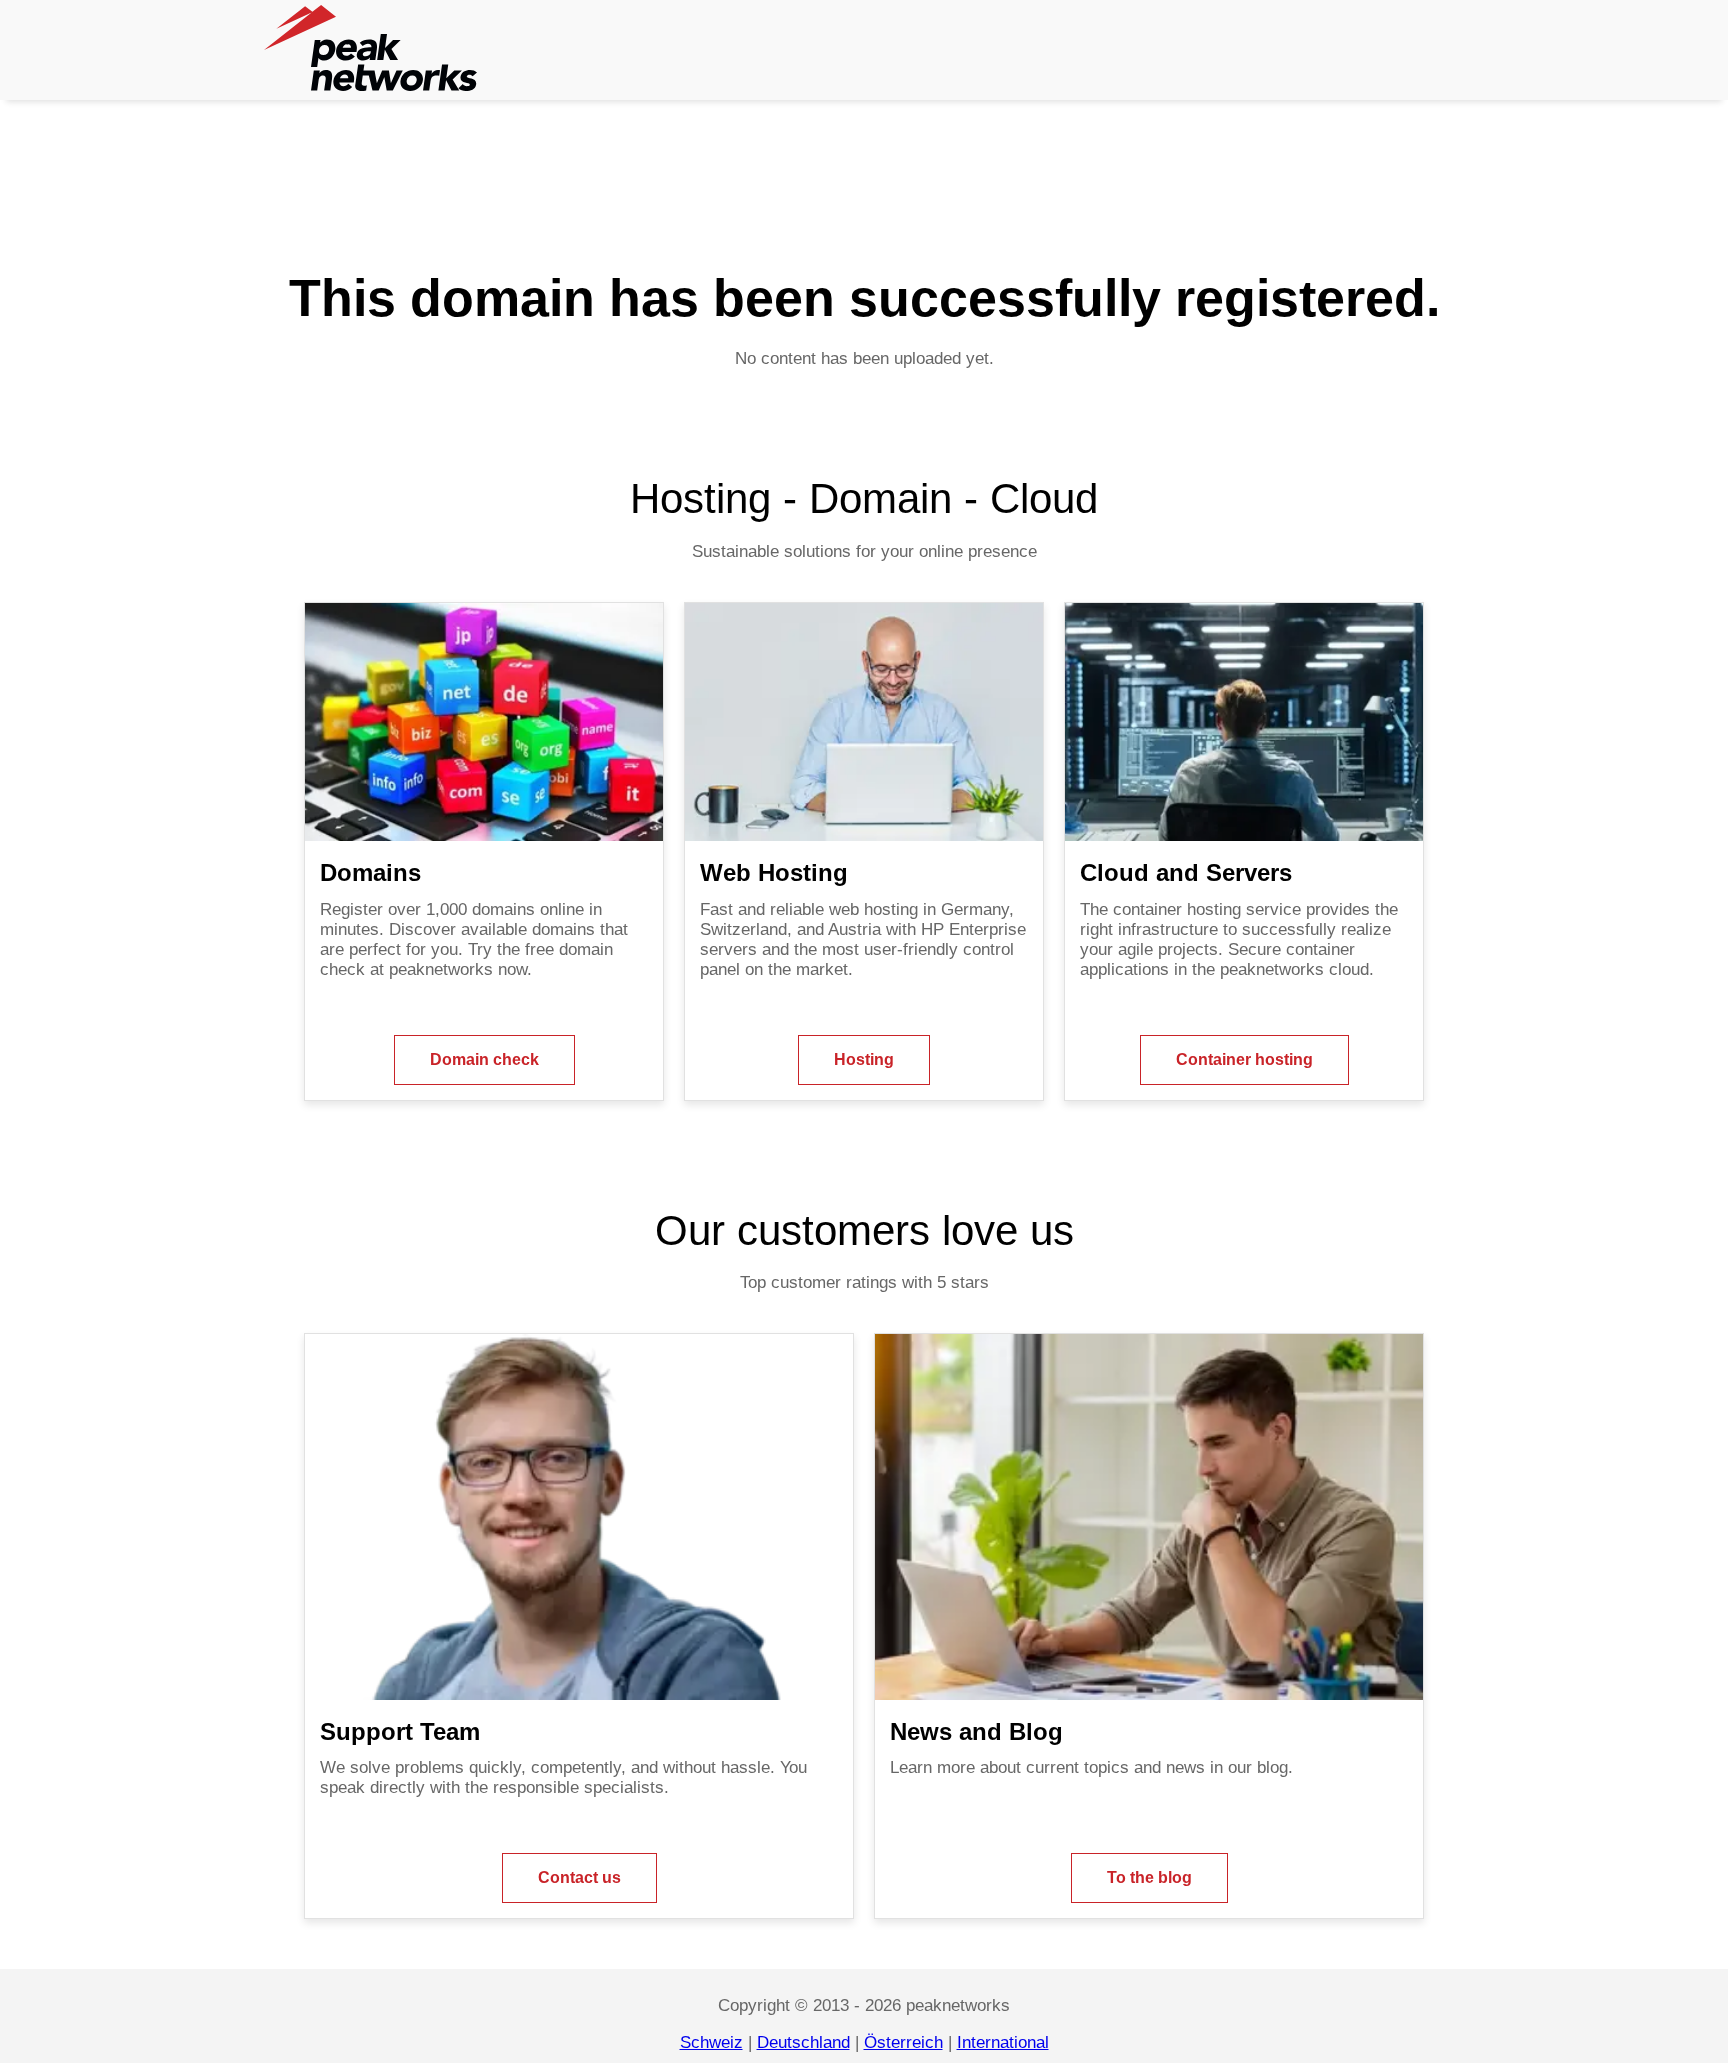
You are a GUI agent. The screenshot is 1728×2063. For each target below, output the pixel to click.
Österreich (903, 2042)
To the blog (1149, 1877)
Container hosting (1244, 1059)
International (1003, 2042)
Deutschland (803, 2042)
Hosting (864, 1059)
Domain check (484, 1059)
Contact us (579, 1877)
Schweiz (711, 2042)
